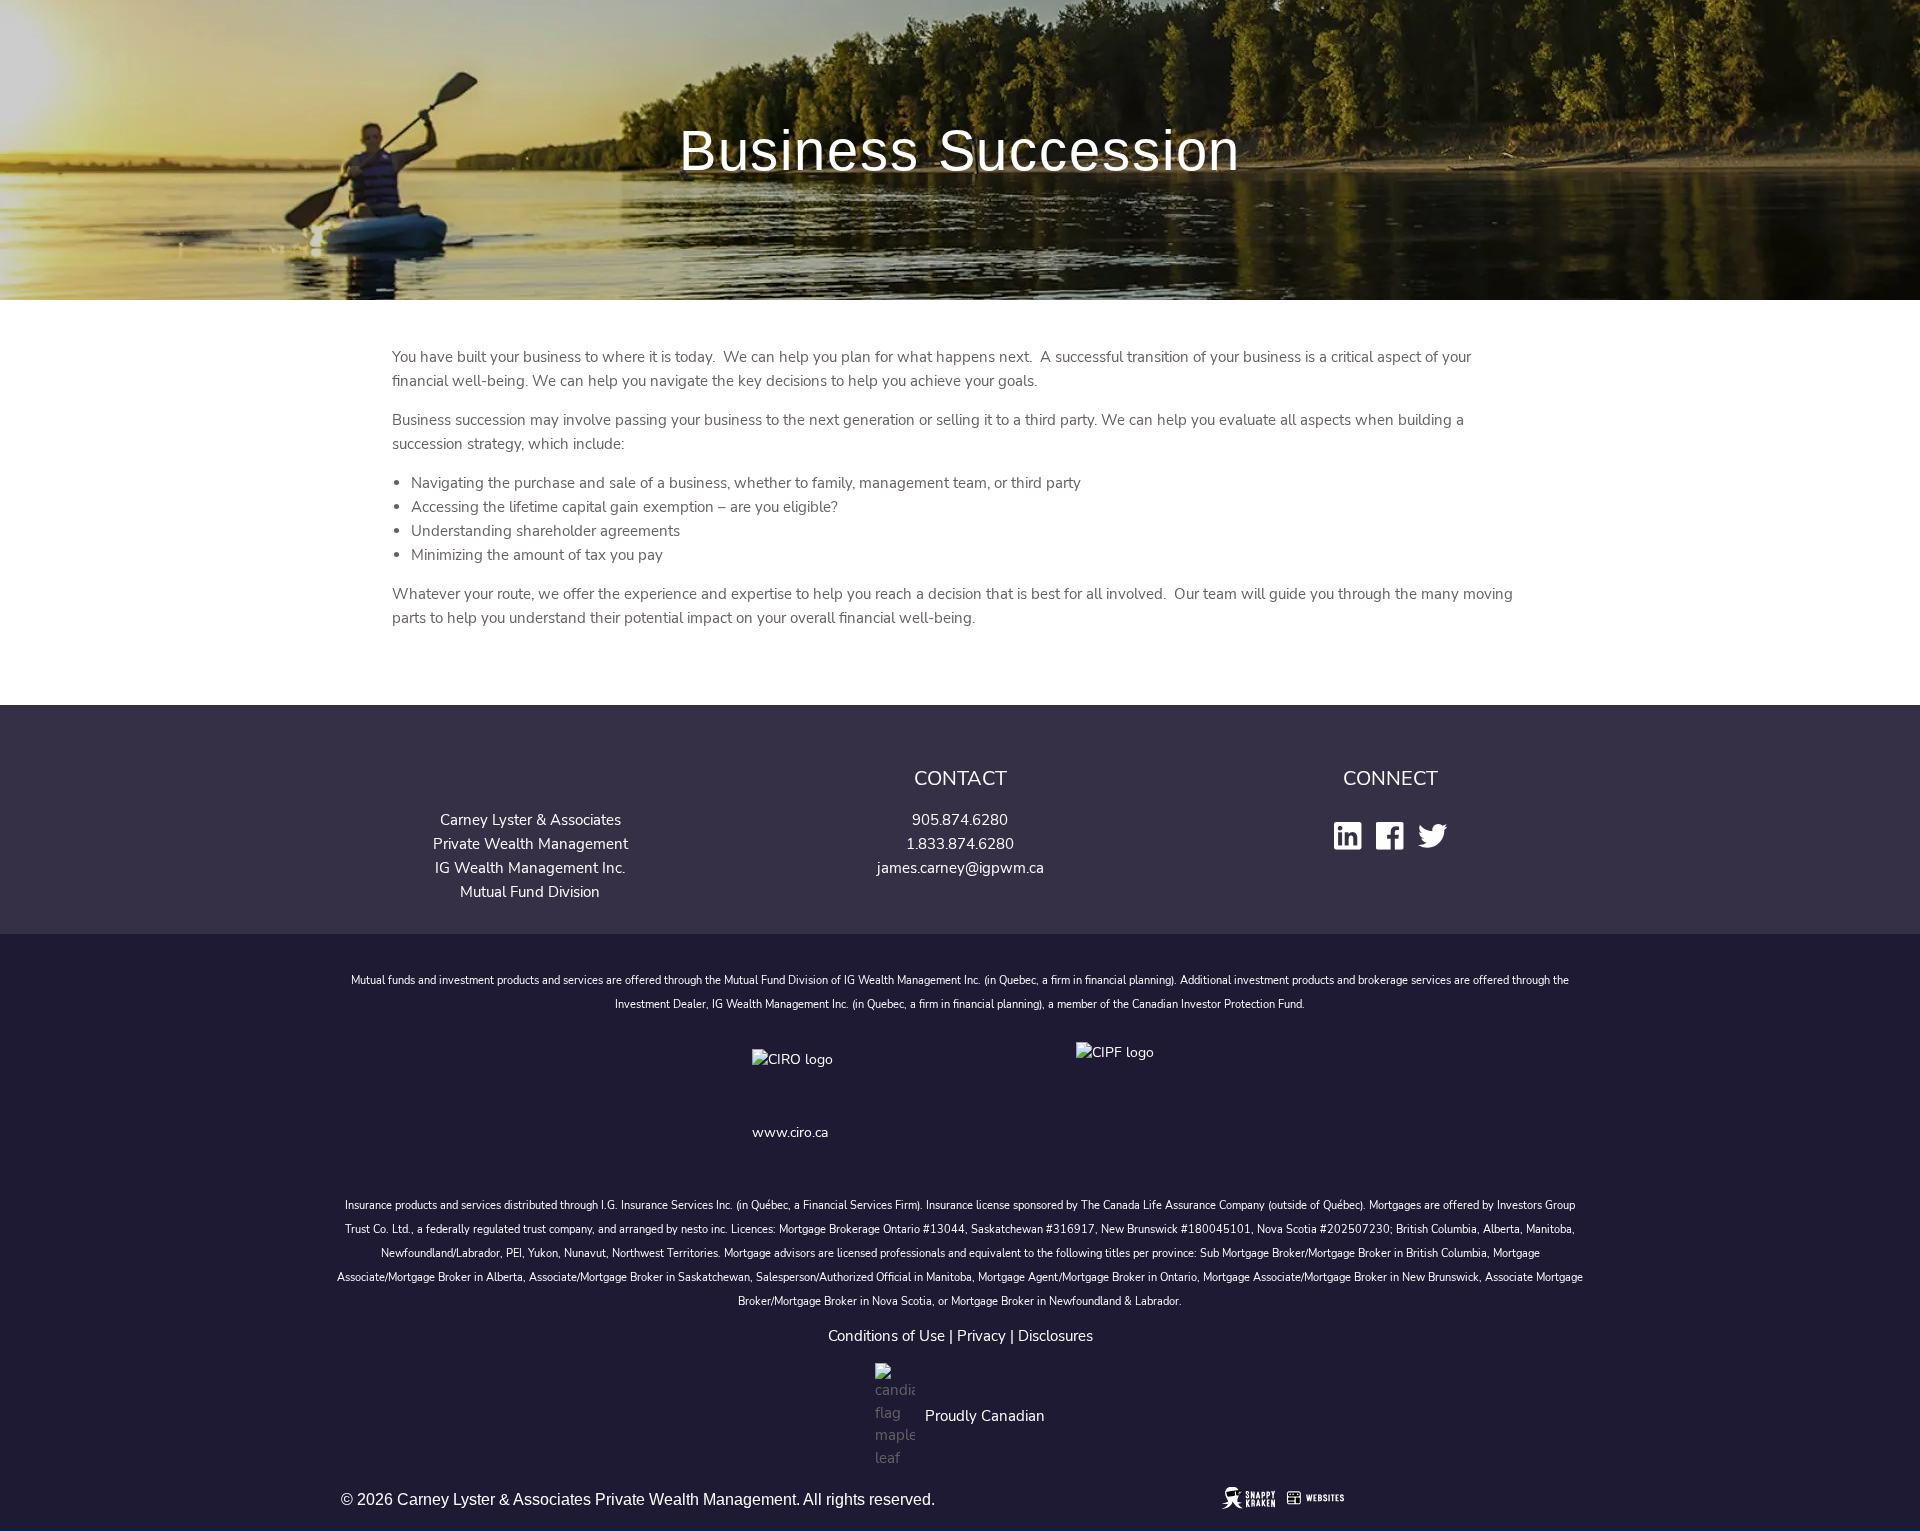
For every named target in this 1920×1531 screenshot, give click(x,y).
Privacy (981, 1336)
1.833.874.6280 (960, 844)
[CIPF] (1121, 1074)
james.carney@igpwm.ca (960, 868)
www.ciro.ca (790, 1132)
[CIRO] (856, 1074)
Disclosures (1055, 1336)
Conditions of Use (886, 1336)
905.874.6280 (960, 820)
